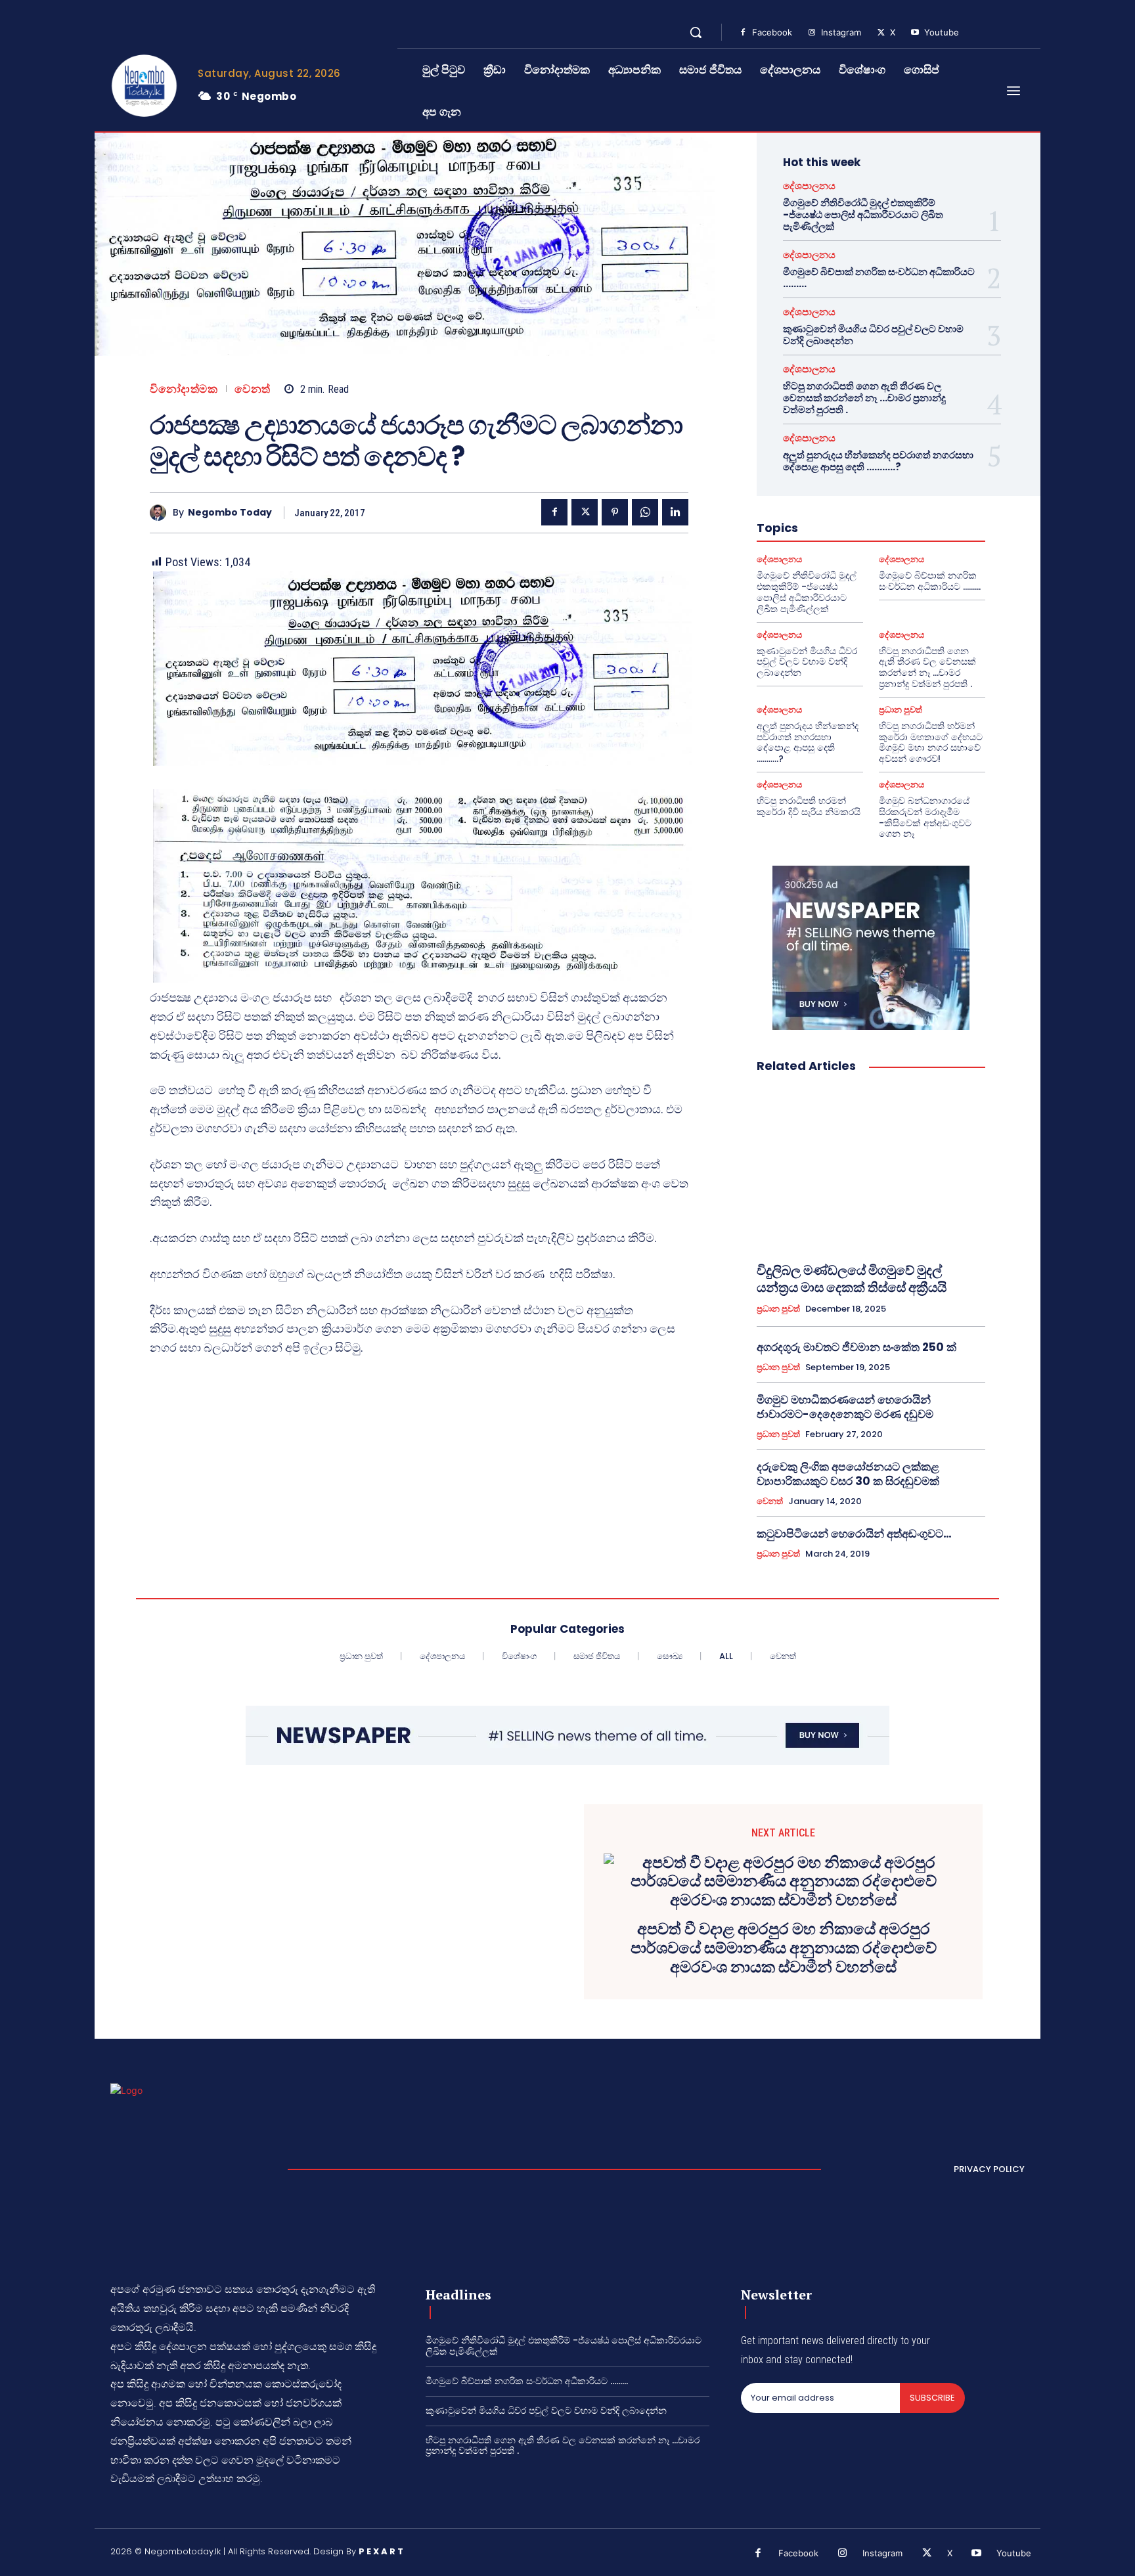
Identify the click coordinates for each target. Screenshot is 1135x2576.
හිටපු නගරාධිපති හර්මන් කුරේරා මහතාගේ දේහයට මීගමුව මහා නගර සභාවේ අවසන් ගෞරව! (931, 742)
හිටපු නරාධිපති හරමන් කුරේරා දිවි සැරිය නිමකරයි (809, 806)
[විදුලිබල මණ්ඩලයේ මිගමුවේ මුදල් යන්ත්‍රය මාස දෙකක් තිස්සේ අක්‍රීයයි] (871, 1168)
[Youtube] (915, 33)
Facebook (772, 32)
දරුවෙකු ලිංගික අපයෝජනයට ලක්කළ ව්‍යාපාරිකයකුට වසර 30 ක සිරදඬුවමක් (848, 1474)
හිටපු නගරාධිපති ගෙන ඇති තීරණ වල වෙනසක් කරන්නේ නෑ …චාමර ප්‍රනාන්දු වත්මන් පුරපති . (864, 398)
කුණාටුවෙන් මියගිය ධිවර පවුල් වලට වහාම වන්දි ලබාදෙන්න (873, 335)
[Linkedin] (675, 512)
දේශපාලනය (809, 186)
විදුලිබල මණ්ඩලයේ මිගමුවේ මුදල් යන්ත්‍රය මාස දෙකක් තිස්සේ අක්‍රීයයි (852, 1279)
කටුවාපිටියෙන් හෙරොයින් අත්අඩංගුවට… (854, 1534)
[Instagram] (812, 33)
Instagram (841, 32)
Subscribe (932, 2398)
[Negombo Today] (161, 513)
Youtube (942, 32)
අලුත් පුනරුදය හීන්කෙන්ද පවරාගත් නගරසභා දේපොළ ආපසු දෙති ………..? (878, 461)
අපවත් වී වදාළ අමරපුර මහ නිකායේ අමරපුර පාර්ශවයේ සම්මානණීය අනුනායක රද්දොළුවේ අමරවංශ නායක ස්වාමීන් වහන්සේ (784, 1948)
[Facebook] (743, 33)
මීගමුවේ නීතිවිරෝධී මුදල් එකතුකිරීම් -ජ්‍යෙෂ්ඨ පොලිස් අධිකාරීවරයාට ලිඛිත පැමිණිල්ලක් (863, 214)
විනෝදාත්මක (184, 389)
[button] (696, 32)
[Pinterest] (615, 512)
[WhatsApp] (645, 512)
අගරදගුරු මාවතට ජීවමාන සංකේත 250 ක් (857, 1347)
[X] (881, 33)
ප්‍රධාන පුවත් (901, 710)
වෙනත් (253, 389)
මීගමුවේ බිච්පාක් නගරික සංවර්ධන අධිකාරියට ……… (879, 278)
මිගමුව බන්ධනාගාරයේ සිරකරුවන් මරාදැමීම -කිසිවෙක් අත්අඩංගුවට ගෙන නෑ (925, 817)
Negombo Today (230, 513)
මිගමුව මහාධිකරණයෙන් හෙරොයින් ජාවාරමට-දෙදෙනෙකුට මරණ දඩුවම (845, 1407)
